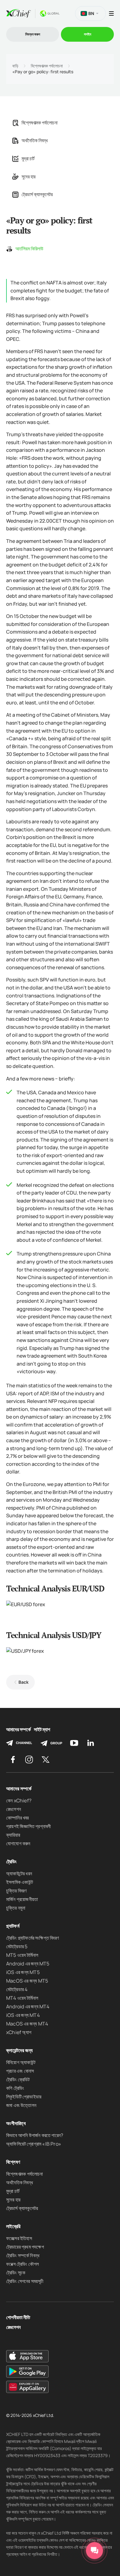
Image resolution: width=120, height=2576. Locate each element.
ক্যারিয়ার (13, 1835)
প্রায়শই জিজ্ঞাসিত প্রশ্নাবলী (28, 1826)
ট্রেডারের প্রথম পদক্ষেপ (25, 2247)
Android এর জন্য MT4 (28, 2006)
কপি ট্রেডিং (15, 2088)
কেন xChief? (19, 1801)
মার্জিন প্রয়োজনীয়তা (22, 1899)
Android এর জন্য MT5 (28, 1964)
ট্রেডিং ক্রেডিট (18, 2079)
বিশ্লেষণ (13, 2162)
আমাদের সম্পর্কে (18, 1730)
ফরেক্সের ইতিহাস (19, 2238)
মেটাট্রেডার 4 (17, 1989)
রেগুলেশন (14, 1809)
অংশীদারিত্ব (16, 2123)
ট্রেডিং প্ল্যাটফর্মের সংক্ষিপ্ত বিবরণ (32, 1938)
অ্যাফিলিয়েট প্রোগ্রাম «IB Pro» (34, 2144)
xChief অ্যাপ (19, 2032)
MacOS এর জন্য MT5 (27, 1981)
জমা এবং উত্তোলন (21, 2105)
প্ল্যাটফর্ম (13, 1926)
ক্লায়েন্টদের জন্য (20, 2050)
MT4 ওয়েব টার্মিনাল (22, 1998)
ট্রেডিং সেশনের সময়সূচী (25, 2281)
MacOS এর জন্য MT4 (27, 2024)
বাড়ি (15, 66)
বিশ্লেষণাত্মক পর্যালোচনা (47, 66)
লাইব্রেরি (13, 2226)
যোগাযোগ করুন (18, 1843)
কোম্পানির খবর (18, 1818)
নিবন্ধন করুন (33, 34)
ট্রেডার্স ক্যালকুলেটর (37, 194)
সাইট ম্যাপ (42, 1730)
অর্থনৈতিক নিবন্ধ (35, 140)
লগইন (88, 34)
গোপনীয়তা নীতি (18, 2317)
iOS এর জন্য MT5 (23, 1972)
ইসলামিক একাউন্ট (20, 1882)
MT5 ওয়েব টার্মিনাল (22, 1955)
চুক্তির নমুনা (16, 1908)
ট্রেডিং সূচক (16, 2273)
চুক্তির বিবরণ (16, 1891)
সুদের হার (28, 177)
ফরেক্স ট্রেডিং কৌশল (22, 2264)
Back (24, 1682)
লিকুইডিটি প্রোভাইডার (24, 2097)
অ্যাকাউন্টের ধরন (19, 1873)
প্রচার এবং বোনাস (20, 2071)
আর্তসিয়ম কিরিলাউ (29, 249)
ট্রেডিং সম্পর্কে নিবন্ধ (23, 2255)
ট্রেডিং (12, 1862)
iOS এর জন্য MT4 (23, 2015)
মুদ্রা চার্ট (28, 158)
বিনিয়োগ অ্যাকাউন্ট (21, 2062)
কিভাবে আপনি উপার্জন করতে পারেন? (35, 2135)
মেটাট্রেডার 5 (17, 1946)
